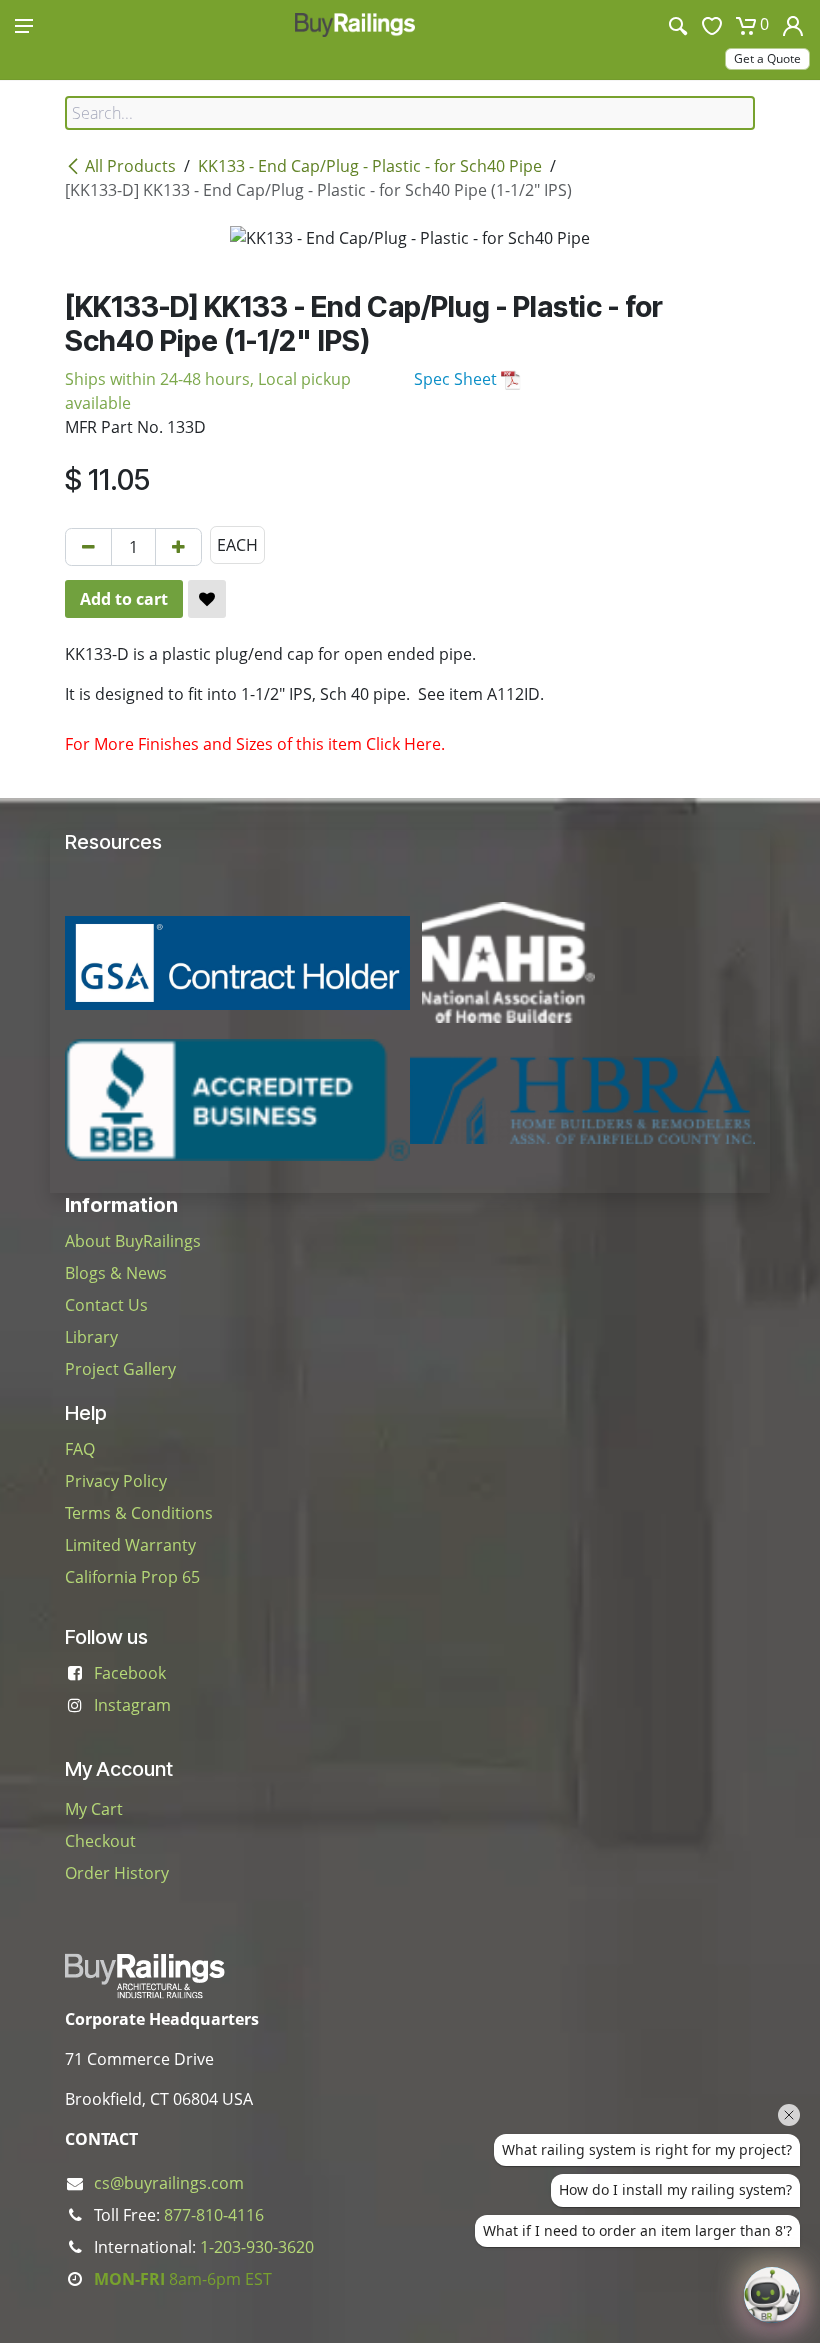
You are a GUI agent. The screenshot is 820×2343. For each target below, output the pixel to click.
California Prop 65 (132, 1577)
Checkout (100, 1841)
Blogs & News (116, 1273)
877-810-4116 (214, 2215)
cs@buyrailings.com (169, 2183)
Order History (117, 1873)
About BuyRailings (133, 1241)
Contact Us (106, 1305)
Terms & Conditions (139, 1513)
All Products (130, 166)
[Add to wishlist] (207, 599)
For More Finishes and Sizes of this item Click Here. (255, 744)
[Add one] (178, 547)
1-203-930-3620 (257, 2247)
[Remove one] (88, 547)
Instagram (132, 1705)
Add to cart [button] (124, 599)
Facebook (130, 1673)
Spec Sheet (457, 379)
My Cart (94, 1809)
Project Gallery (120, 1369)
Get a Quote (767, 58)
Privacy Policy (116, 1481)
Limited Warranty (130, 1545)
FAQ (80, 1449)
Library (91, 1337)
